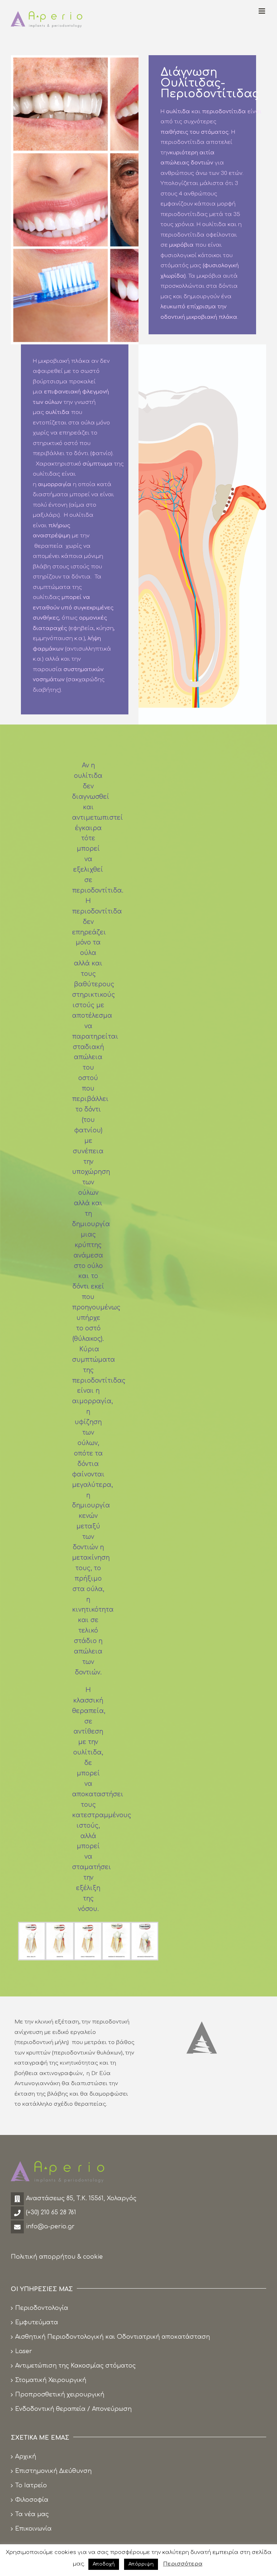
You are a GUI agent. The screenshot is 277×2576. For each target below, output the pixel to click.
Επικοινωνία (33, 2529)
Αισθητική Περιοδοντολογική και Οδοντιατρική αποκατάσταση (113, 2337)
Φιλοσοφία (32, 2500)
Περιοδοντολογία (42, 2308)
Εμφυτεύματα (37, 2322)
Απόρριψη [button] (141, 2564)
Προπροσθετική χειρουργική (60, 2395)
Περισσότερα (183, 2564)
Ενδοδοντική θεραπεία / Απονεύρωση (73, 2409)
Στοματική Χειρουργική (51, 2380)
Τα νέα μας (32, 2514)
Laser (24, 2351)
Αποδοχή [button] (104, 2564)
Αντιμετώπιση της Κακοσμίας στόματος (75, 2366)
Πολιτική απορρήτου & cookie (57, 2257)
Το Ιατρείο (31, 2485)
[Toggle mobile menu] (262, 11)
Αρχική (26, 2457)
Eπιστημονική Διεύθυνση (53, 2471)
